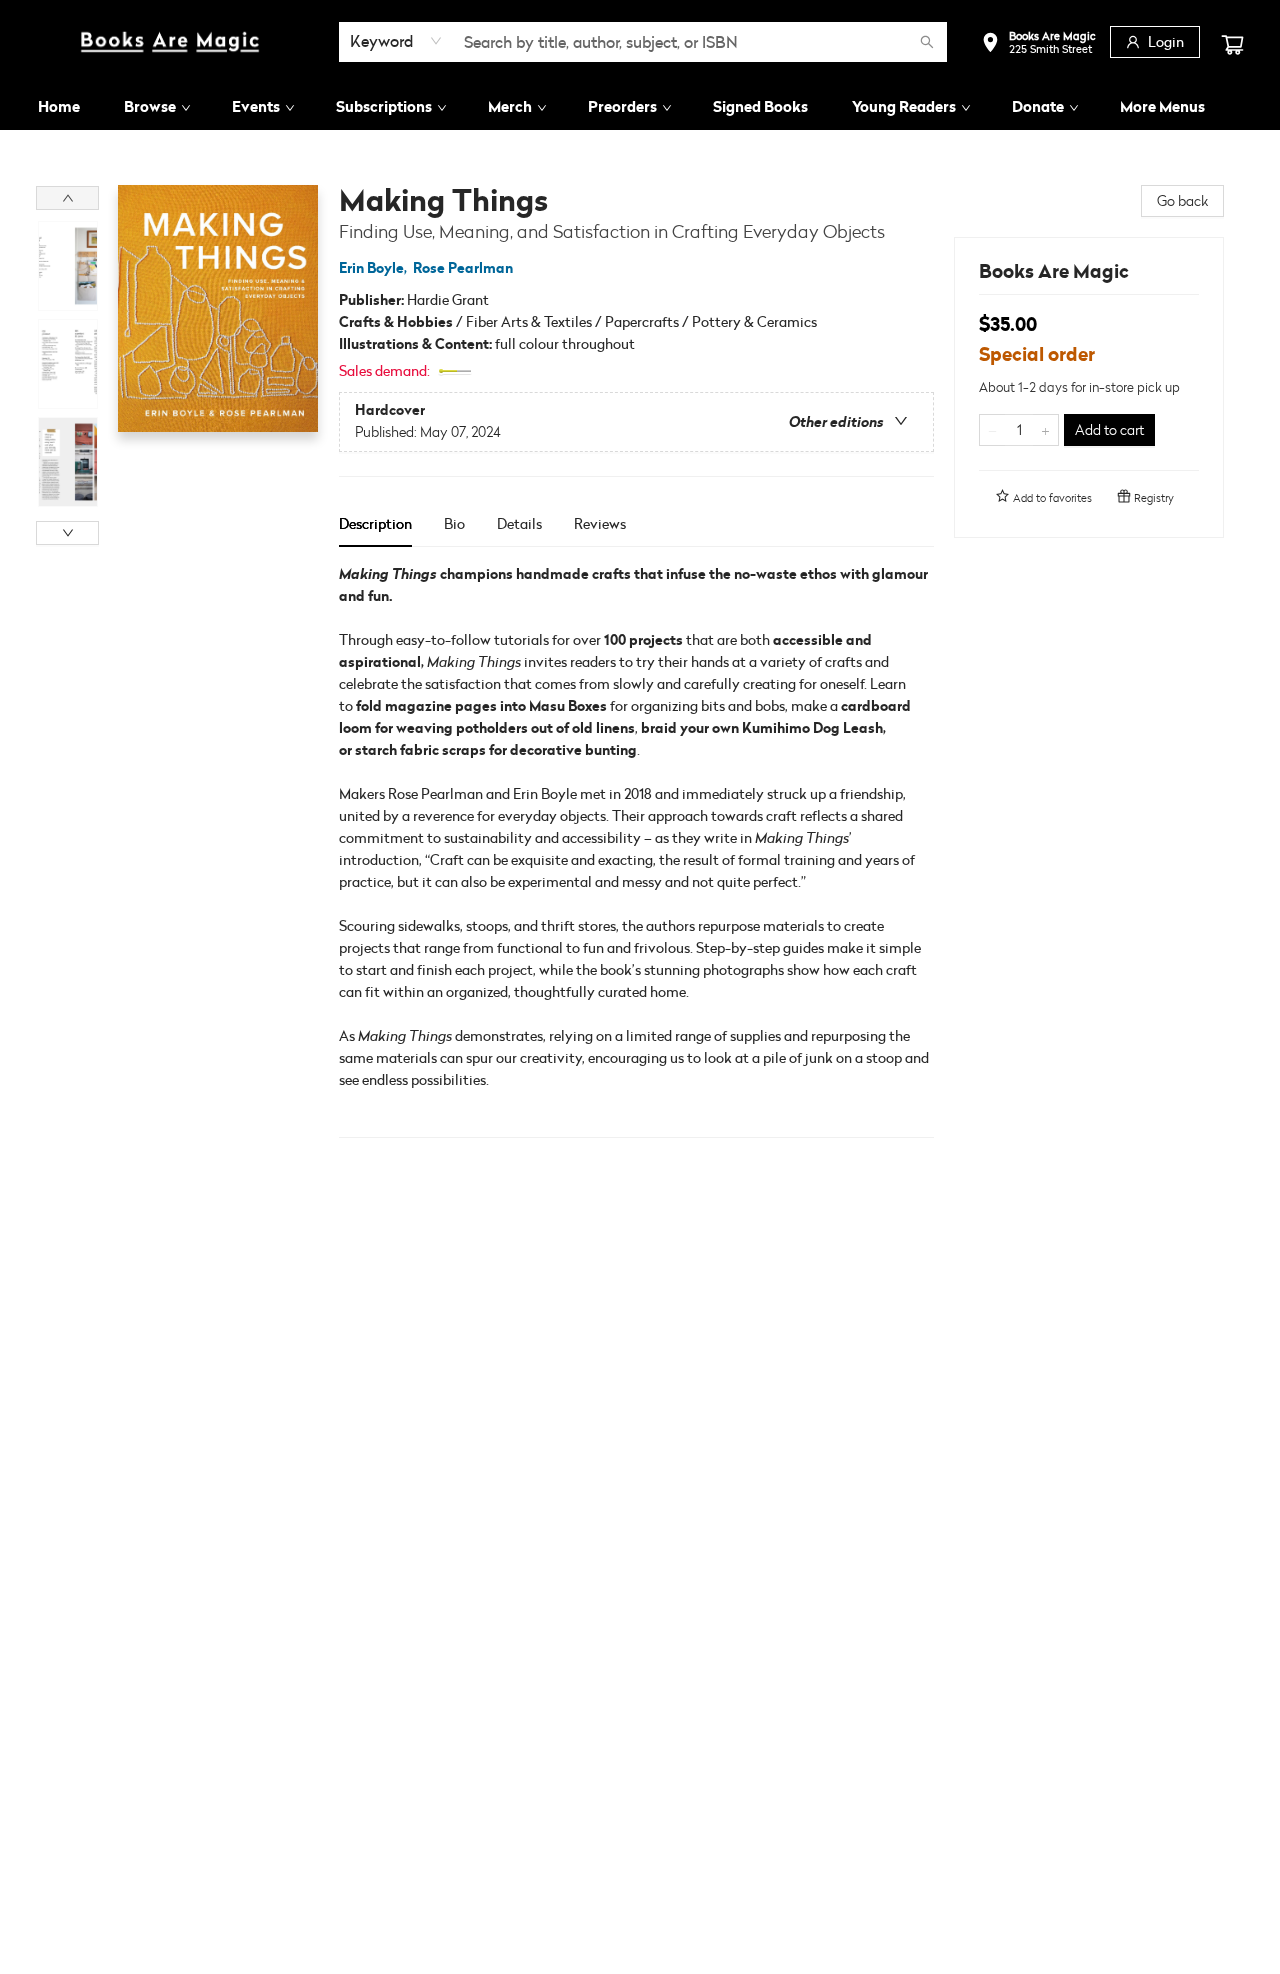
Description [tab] (375, 523)
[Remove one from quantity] (992, 430)
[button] (1038, 44)
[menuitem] (59, 107)
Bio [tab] (454, 523)
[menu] (640, 107)
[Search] (927, 42)
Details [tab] (519, 523)
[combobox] (396, 41)
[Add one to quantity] (1045, 430)
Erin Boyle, (374, 268)
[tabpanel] (636, 850)
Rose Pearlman (463, 268)
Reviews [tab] (600, 523)
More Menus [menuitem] (1162, 106)
